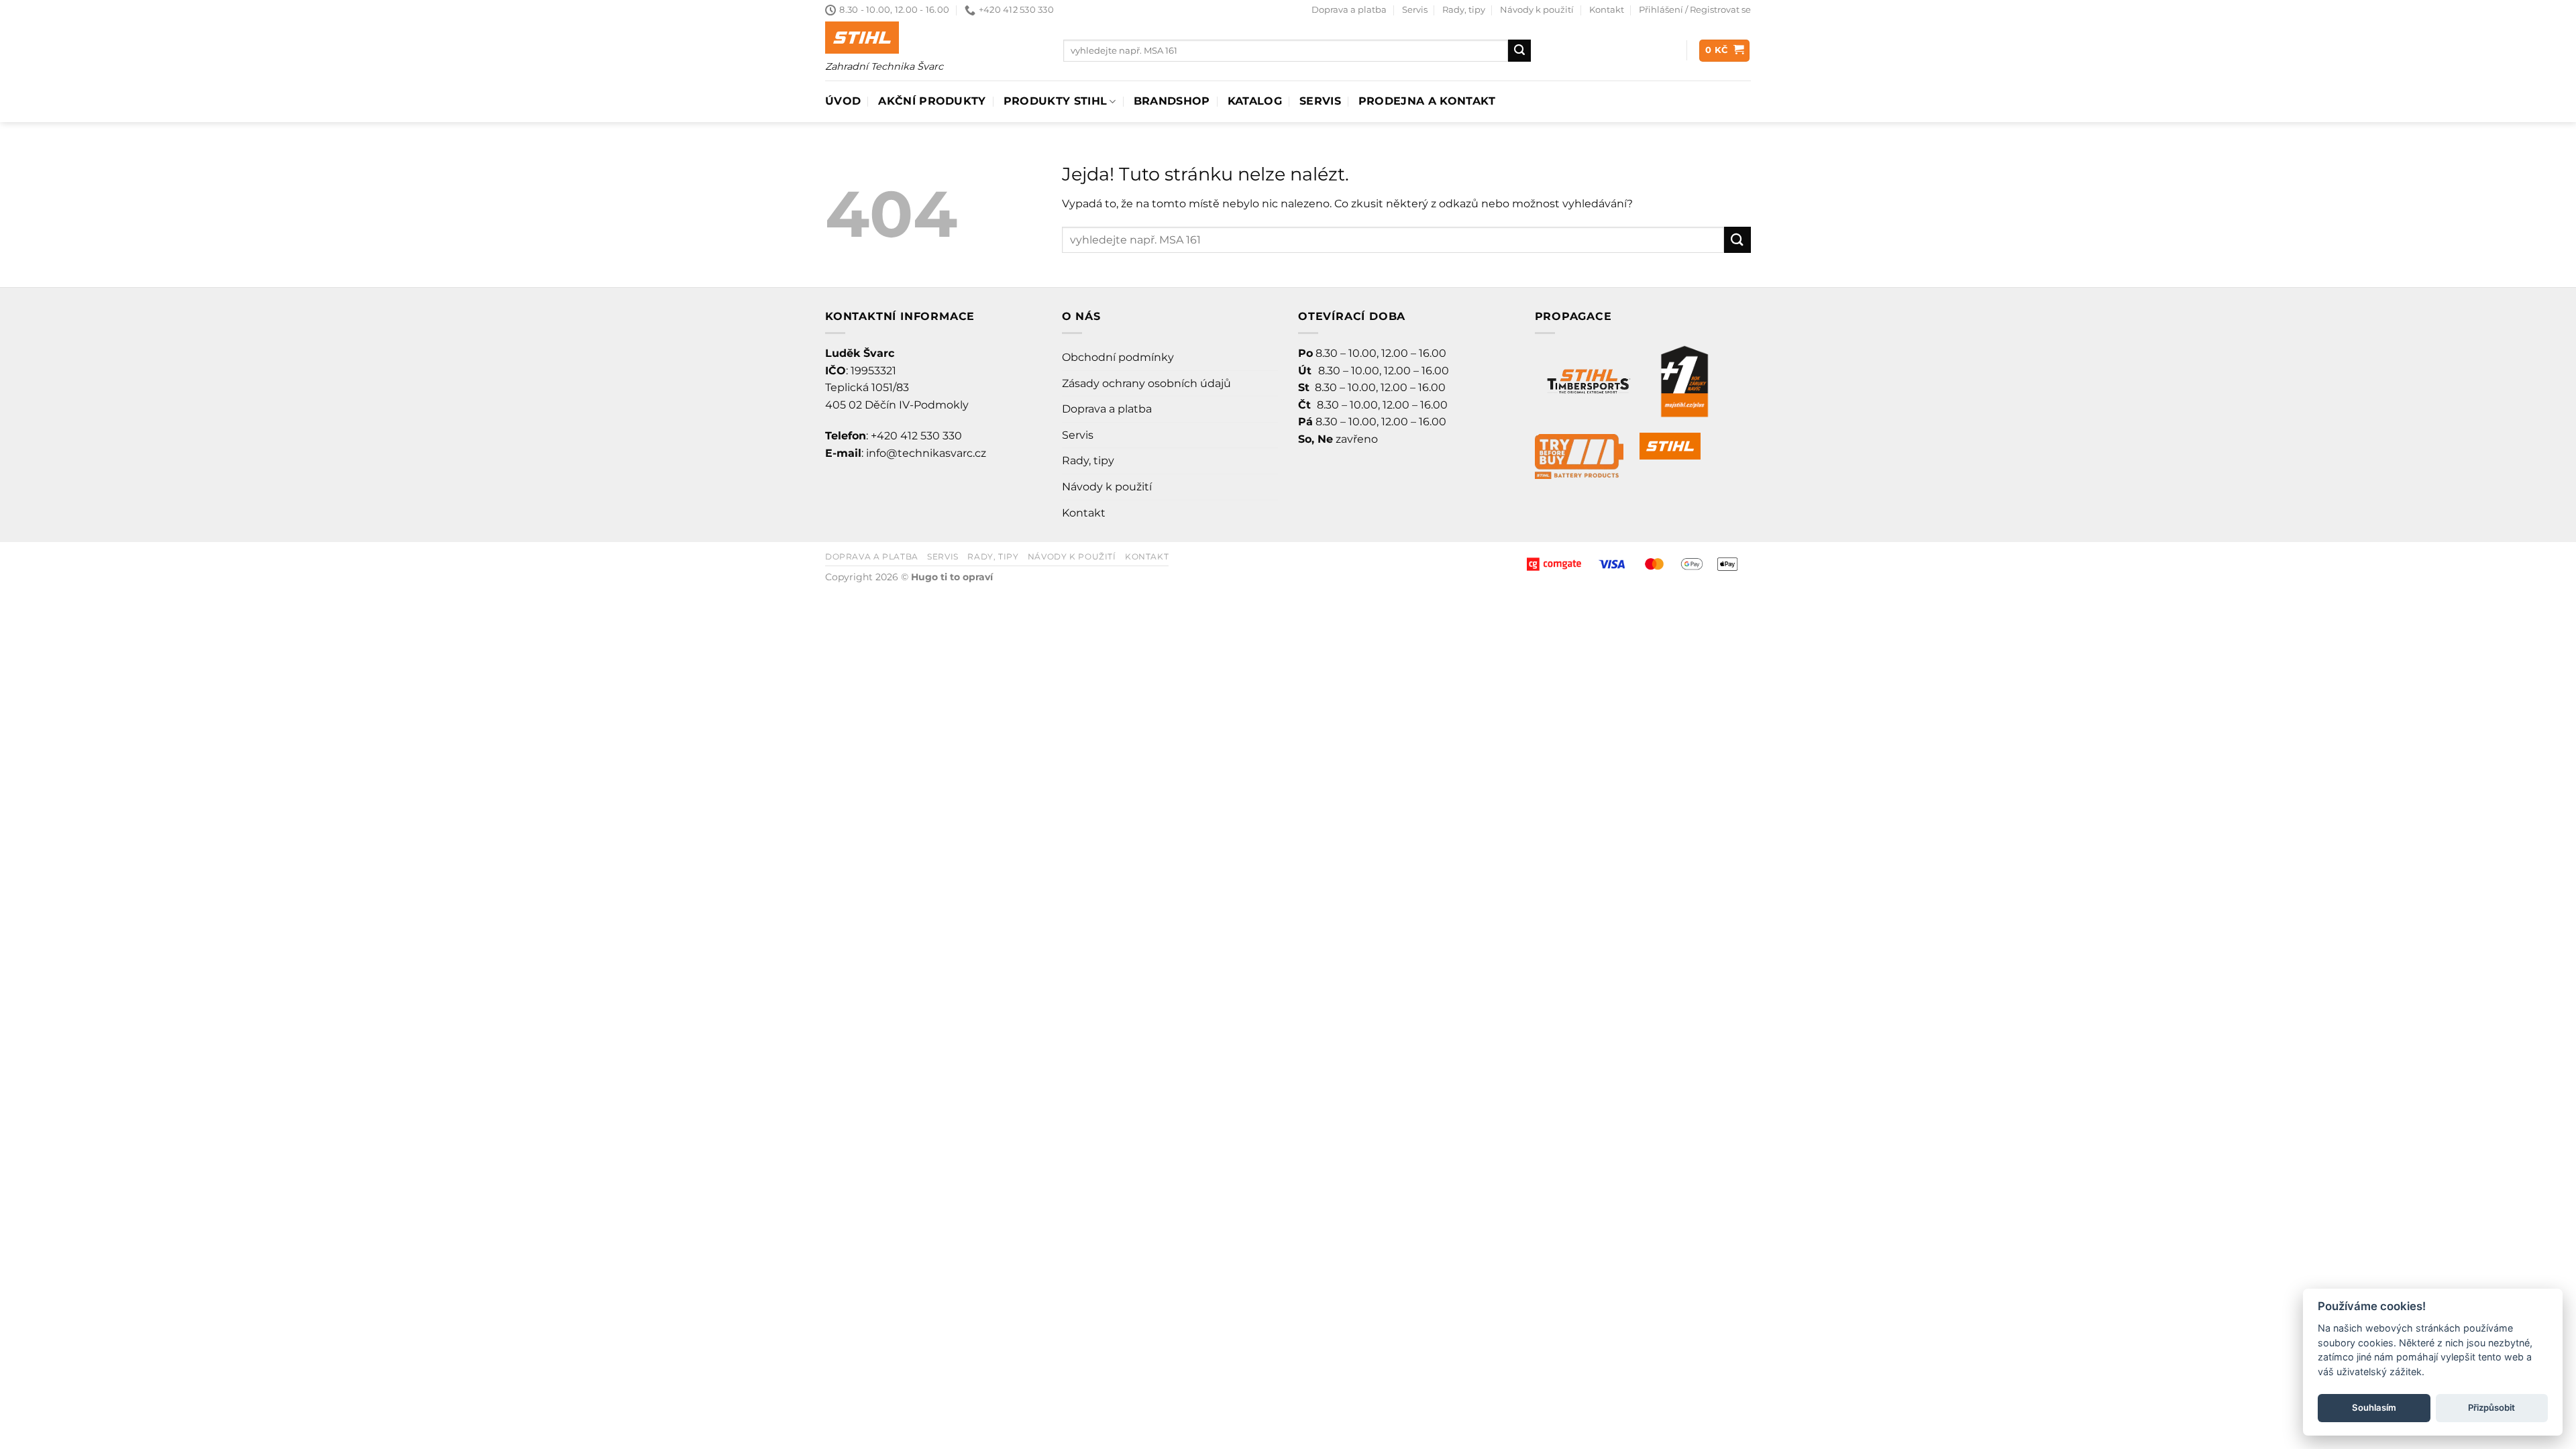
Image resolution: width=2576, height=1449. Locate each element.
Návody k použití (1537, 10)
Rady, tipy (1464, 10)
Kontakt (1607, 10)
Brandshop (1172, 101)
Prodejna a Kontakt (1427, 101)
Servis (1415, 10)
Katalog (1255, 101)
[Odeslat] (1519, 51)
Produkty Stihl (1055, 101)
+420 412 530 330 (916, 436)
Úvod (843, 101)
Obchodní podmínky (1118, 357)
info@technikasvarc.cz (926, 453)
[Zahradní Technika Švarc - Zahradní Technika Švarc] (862, 38)
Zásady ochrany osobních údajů (1146, 383)
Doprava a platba (1349, 10)
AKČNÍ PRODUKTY (932, 101)
